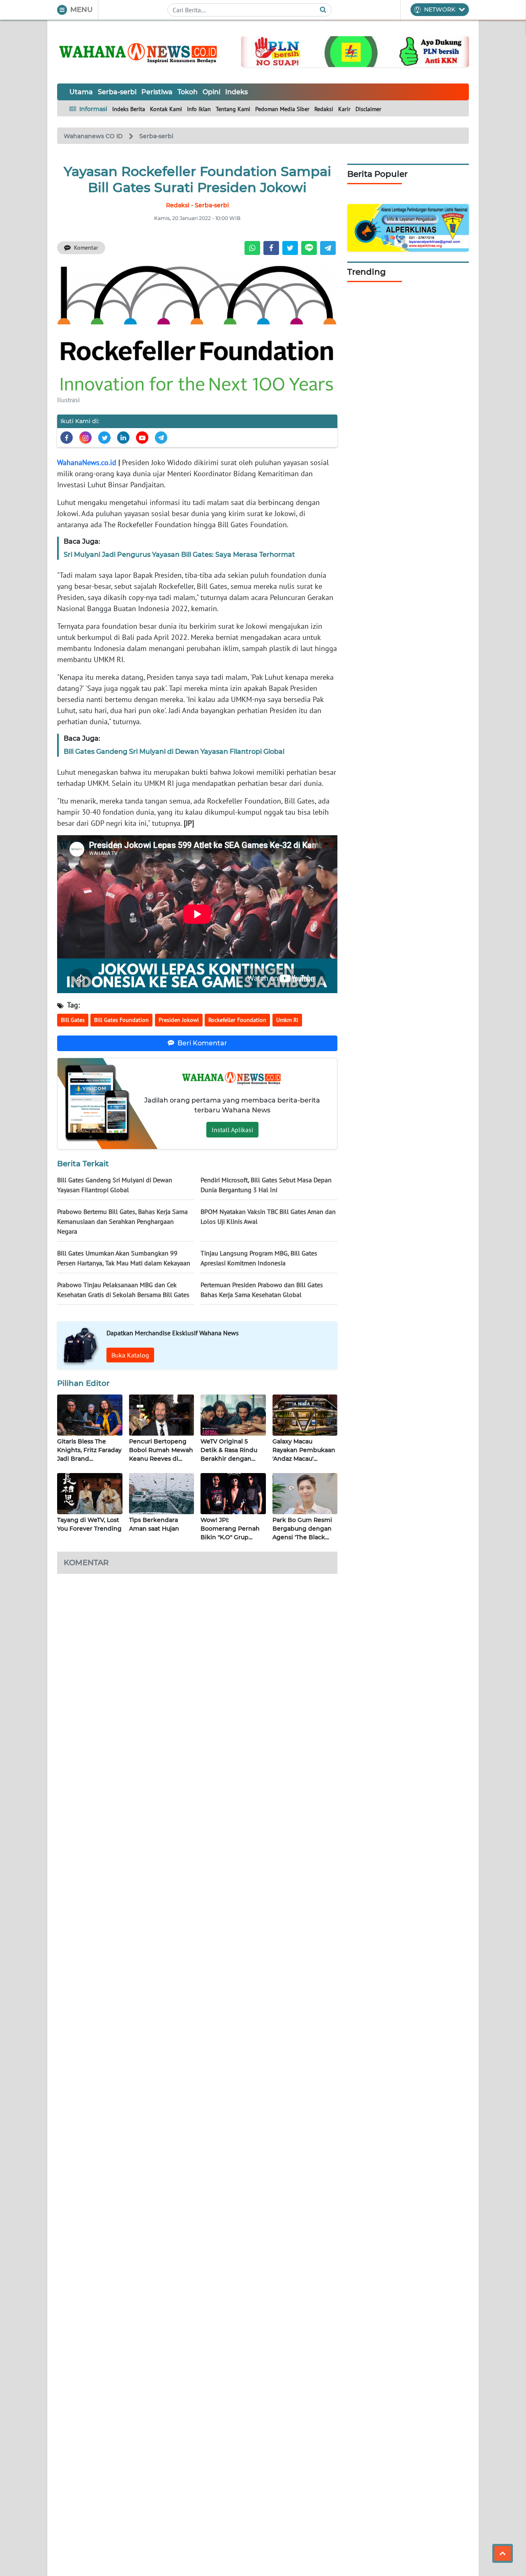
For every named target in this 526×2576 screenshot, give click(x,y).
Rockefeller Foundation (237, 1020)
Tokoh (188, 92)
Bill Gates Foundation (121, 1020)
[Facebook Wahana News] (67, 438)
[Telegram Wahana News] (161, 438)
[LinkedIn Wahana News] (123, 438)
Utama (81, 92)
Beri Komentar (202, 1043)
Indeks (236, 92)
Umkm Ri (287, 1020)
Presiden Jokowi (179, 1020)
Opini (211, 92)
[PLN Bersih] (355, 51)
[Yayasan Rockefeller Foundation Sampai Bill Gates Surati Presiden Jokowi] (197, 327)
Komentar (86, 248)
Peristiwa (157, 92)
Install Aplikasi (232, 1130)
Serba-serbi (117, 92)
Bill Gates (73, 1020)
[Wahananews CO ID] (139, 52)
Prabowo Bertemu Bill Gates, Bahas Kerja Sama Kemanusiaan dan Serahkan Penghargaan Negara (122, 1221)
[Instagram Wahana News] (85, 438)
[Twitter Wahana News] (104, 438)
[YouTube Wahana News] (142, 438)
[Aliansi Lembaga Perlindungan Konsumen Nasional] (408, 227)
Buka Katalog (130, 1355)
